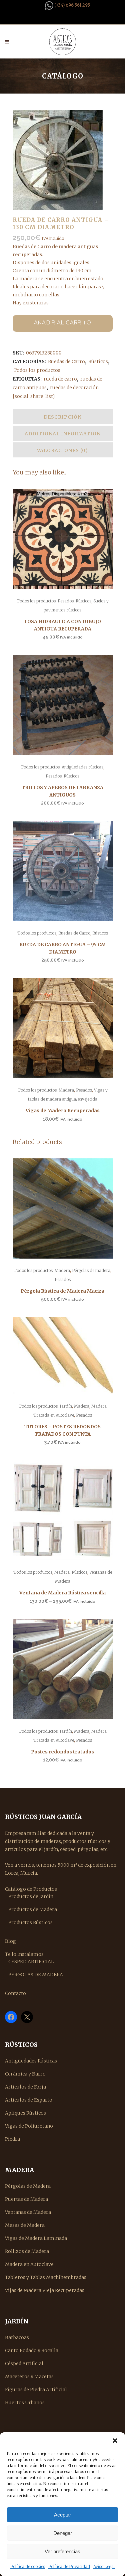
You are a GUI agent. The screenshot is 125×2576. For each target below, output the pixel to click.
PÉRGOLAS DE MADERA (36, 1975)
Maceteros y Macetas (29, 2377)
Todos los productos (37, 370)
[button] (115, 2441)
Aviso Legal (104, 2566)
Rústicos (98, 362)
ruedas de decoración (74, 388)
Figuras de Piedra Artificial (36, 2390)
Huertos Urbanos (25, 2403)
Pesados (66, 601)
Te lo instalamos (24, 1954)
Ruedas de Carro (66, 362)
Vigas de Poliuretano (29, 2126)
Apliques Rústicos (25, 2113)
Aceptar (62, 2515)
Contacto (15, 1993)
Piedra (12, 2139)
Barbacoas (17, 2337)
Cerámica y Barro (25, 2074)
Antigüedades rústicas (82, 767)
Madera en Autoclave (29, 2264)
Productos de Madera (33, 1909)
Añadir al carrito (63, 323)
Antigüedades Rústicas (31, 2061)
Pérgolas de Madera (28, 2186)
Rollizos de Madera (27, 2251)
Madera (66, 1090)
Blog (10, 1941)
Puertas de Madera (26, 2199)
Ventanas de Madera (28, 2212)
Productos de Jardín (31, 1896)
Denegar (63, 2533)
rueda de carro (60, 379)
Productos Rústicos (30, 1922)
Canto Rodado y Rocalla (32, 2350)
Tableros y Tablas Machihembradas (46, 2277)
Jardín (66, 1406)
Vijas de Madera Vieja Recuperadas (45, 2290)
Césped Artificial (24, 2364)
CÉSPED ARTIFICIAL (31, 1962)
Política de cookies (28, 2566)
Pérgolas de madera (91, 1270)
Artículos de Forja (25, 2087)
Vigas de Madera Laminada (36, 2238)
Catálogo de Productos (31, 1889)
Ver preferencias (62, 2551)
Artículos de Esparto (29, 2100)
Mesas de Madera (25, 2225)
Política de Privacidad (69, 2566)
